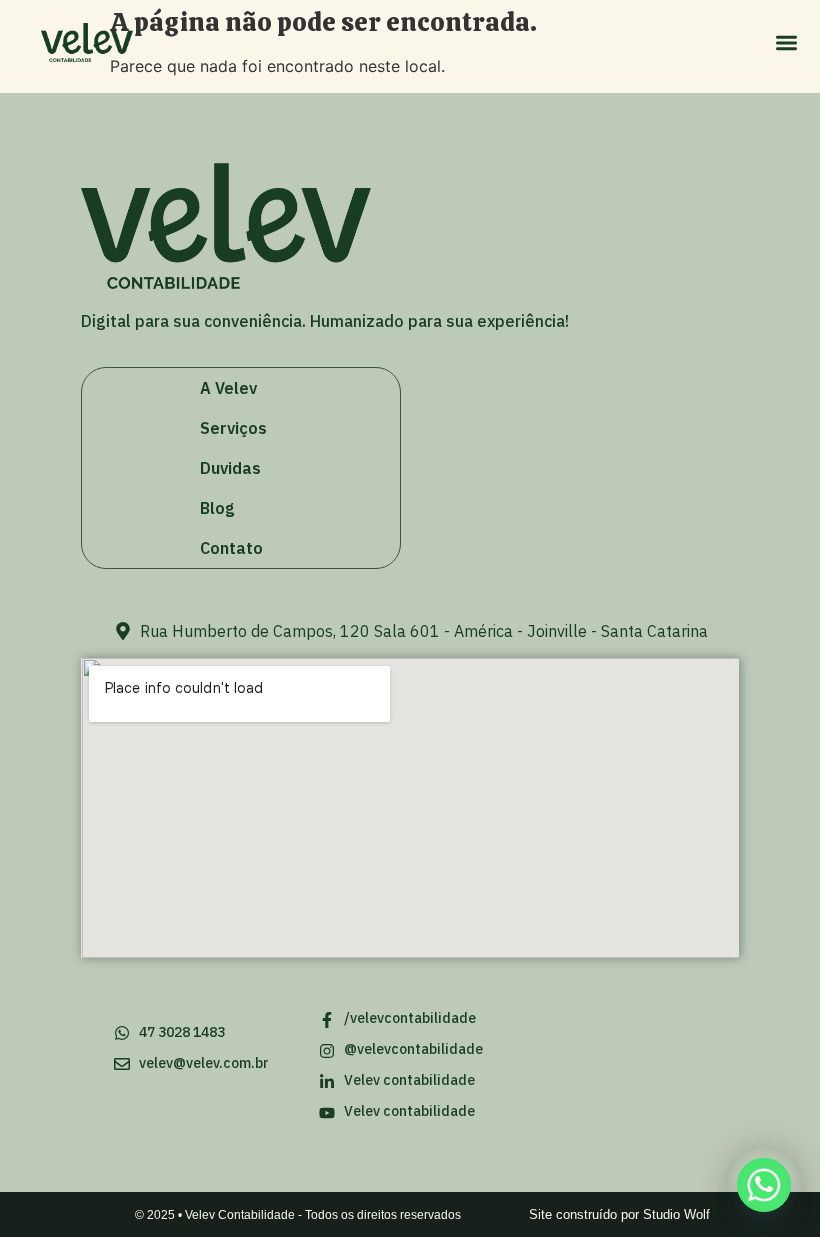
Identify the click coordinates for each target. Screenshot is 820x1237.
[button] (786, 42)
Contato (231, 548)
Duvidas (230, 468)
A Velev (228, 388)
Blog (217, 508)
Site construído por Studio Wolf (619, 1214)
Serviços (233, 428)
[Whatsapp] (764, 1185)
